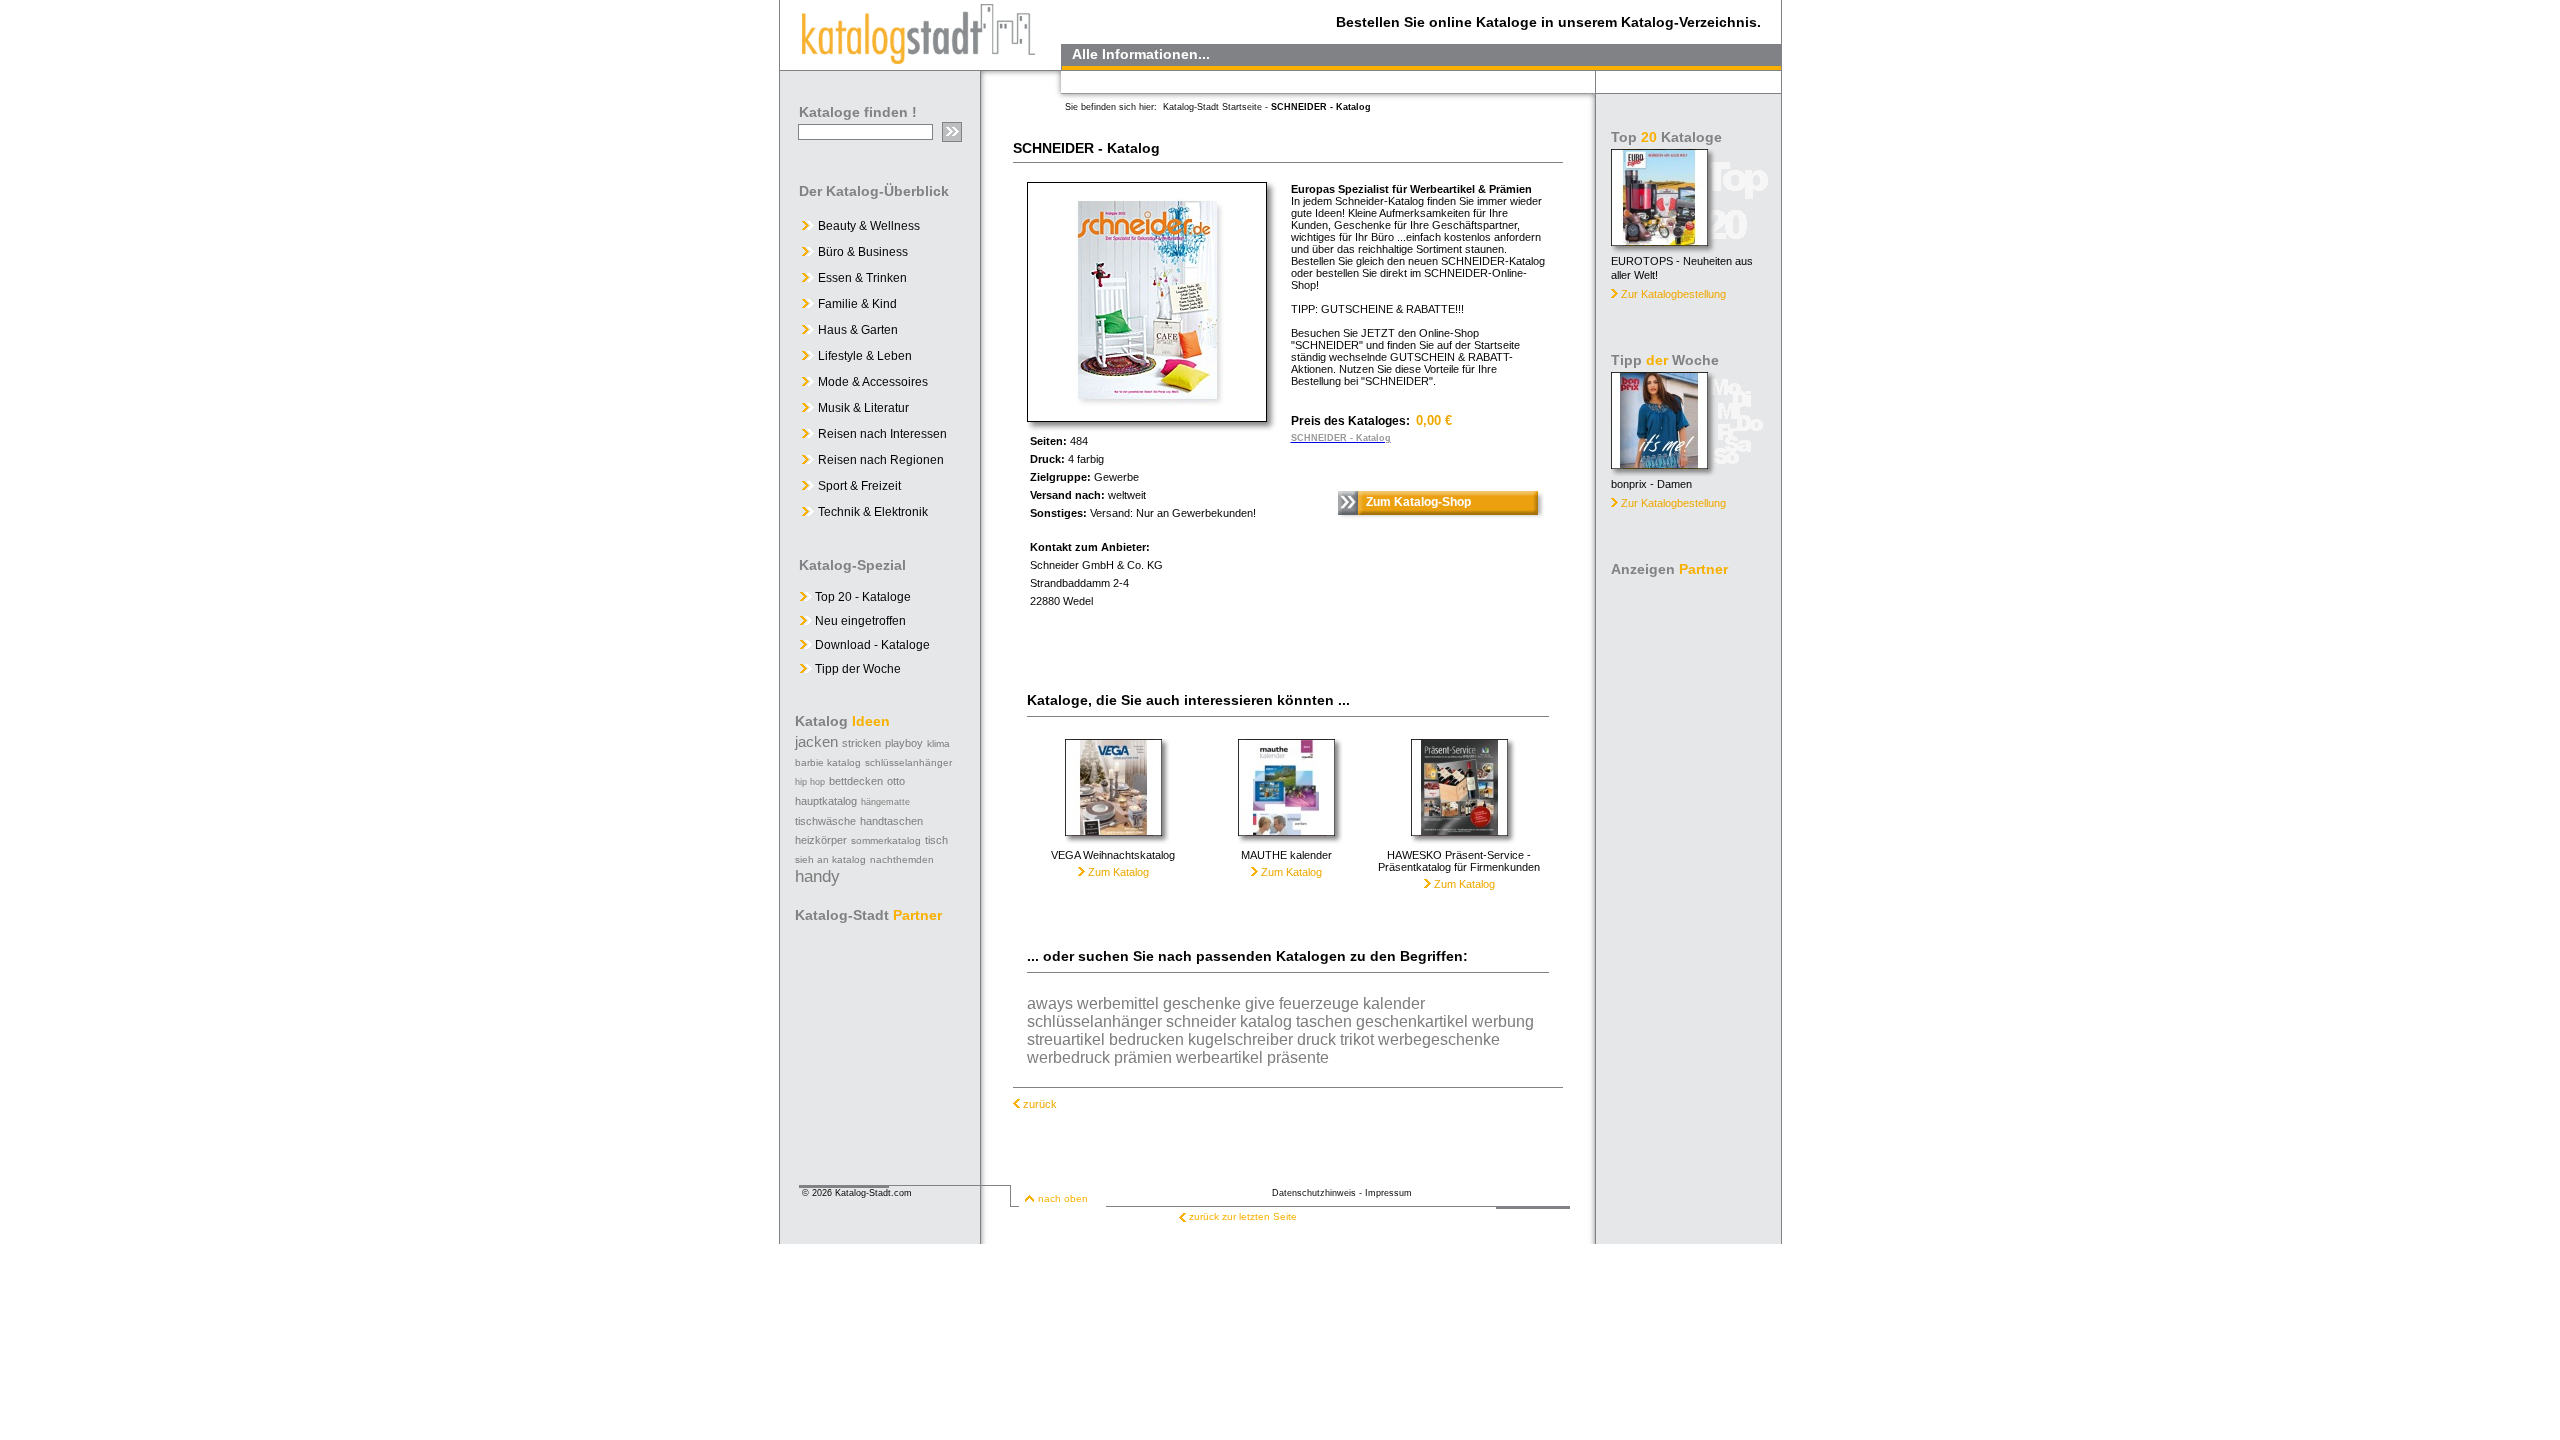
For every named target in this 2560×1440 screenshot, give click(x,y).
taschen (1324, 1021)
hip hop (810, 782)
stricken (861, 743)
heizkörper (821, 840)
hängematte (885, 802)
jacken (816, 741)
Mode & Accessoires (873, 382)
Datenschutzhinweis (1314, 1193)
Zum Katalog (1117, 872)
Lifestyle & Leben (865, 356)
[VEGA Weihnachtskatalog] (1113, 843)
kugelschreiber (1240, 1039)
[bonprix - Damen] (1659, 463)
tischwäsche (825, 821)
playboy (904, 743)
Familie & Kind (857, 304)
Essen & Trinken (862, 278)
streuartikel (1066, 1039)
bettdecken (856, 781)
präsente (1298, 1057)
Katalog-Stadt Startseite (1212, 107)
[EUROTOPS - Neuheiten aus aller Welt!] (1659, 240)
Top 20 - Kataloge (861, 597)
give (1260, 1003)
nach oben (1063, 1198)
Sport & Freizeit (859, 486)
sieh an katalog (830, 859)
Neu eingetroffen (859, 621)
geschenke (1202, 1003)
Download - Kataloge (871, 645)
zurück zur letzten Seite (1243, 1216)
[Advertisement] (1690, 884)
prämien (1143, 1057)
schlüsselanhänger (908, 762)
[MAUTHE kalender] (1286, 843)
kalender (1394, 1003)
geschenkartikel (1412, 1021)
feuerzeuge (1319, 1003)
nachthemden (902, 859)
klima (938, 743)
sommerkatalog (886, 840)
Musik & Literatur (863, 408)
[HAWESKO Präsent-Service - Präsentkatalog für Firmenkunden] (1459, 843)
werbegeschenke (1439, 1039)
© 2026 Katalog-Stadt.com (857, 1193)
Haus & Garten (858, 330)
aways (1050, 1003)
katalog (1266, 1021)
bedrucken (1146, 1039)
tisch (936, 840)
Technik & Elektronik (873, 512)
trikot (1357, 1039)
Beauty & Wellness (869, 226)
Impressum (1388, 1193)
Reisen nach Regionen (881, 460)
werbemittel (1118, 1003)
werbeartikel (1219, 1057)
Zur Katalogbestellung (1673, 294)
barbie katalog (828, 762)
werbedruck (1068, 1057)
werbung (1503, 1021)
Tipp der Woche (856, 669)
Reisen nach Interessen (882, 434)
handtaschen (891, 821)
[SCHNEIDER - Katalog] (1147, 416)
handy (817, 876)
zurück (1040, 1104)
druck (1316, 1039)
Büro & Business (863, 252)
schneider (1201, 1021)
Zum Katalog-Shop (1418, 502)
